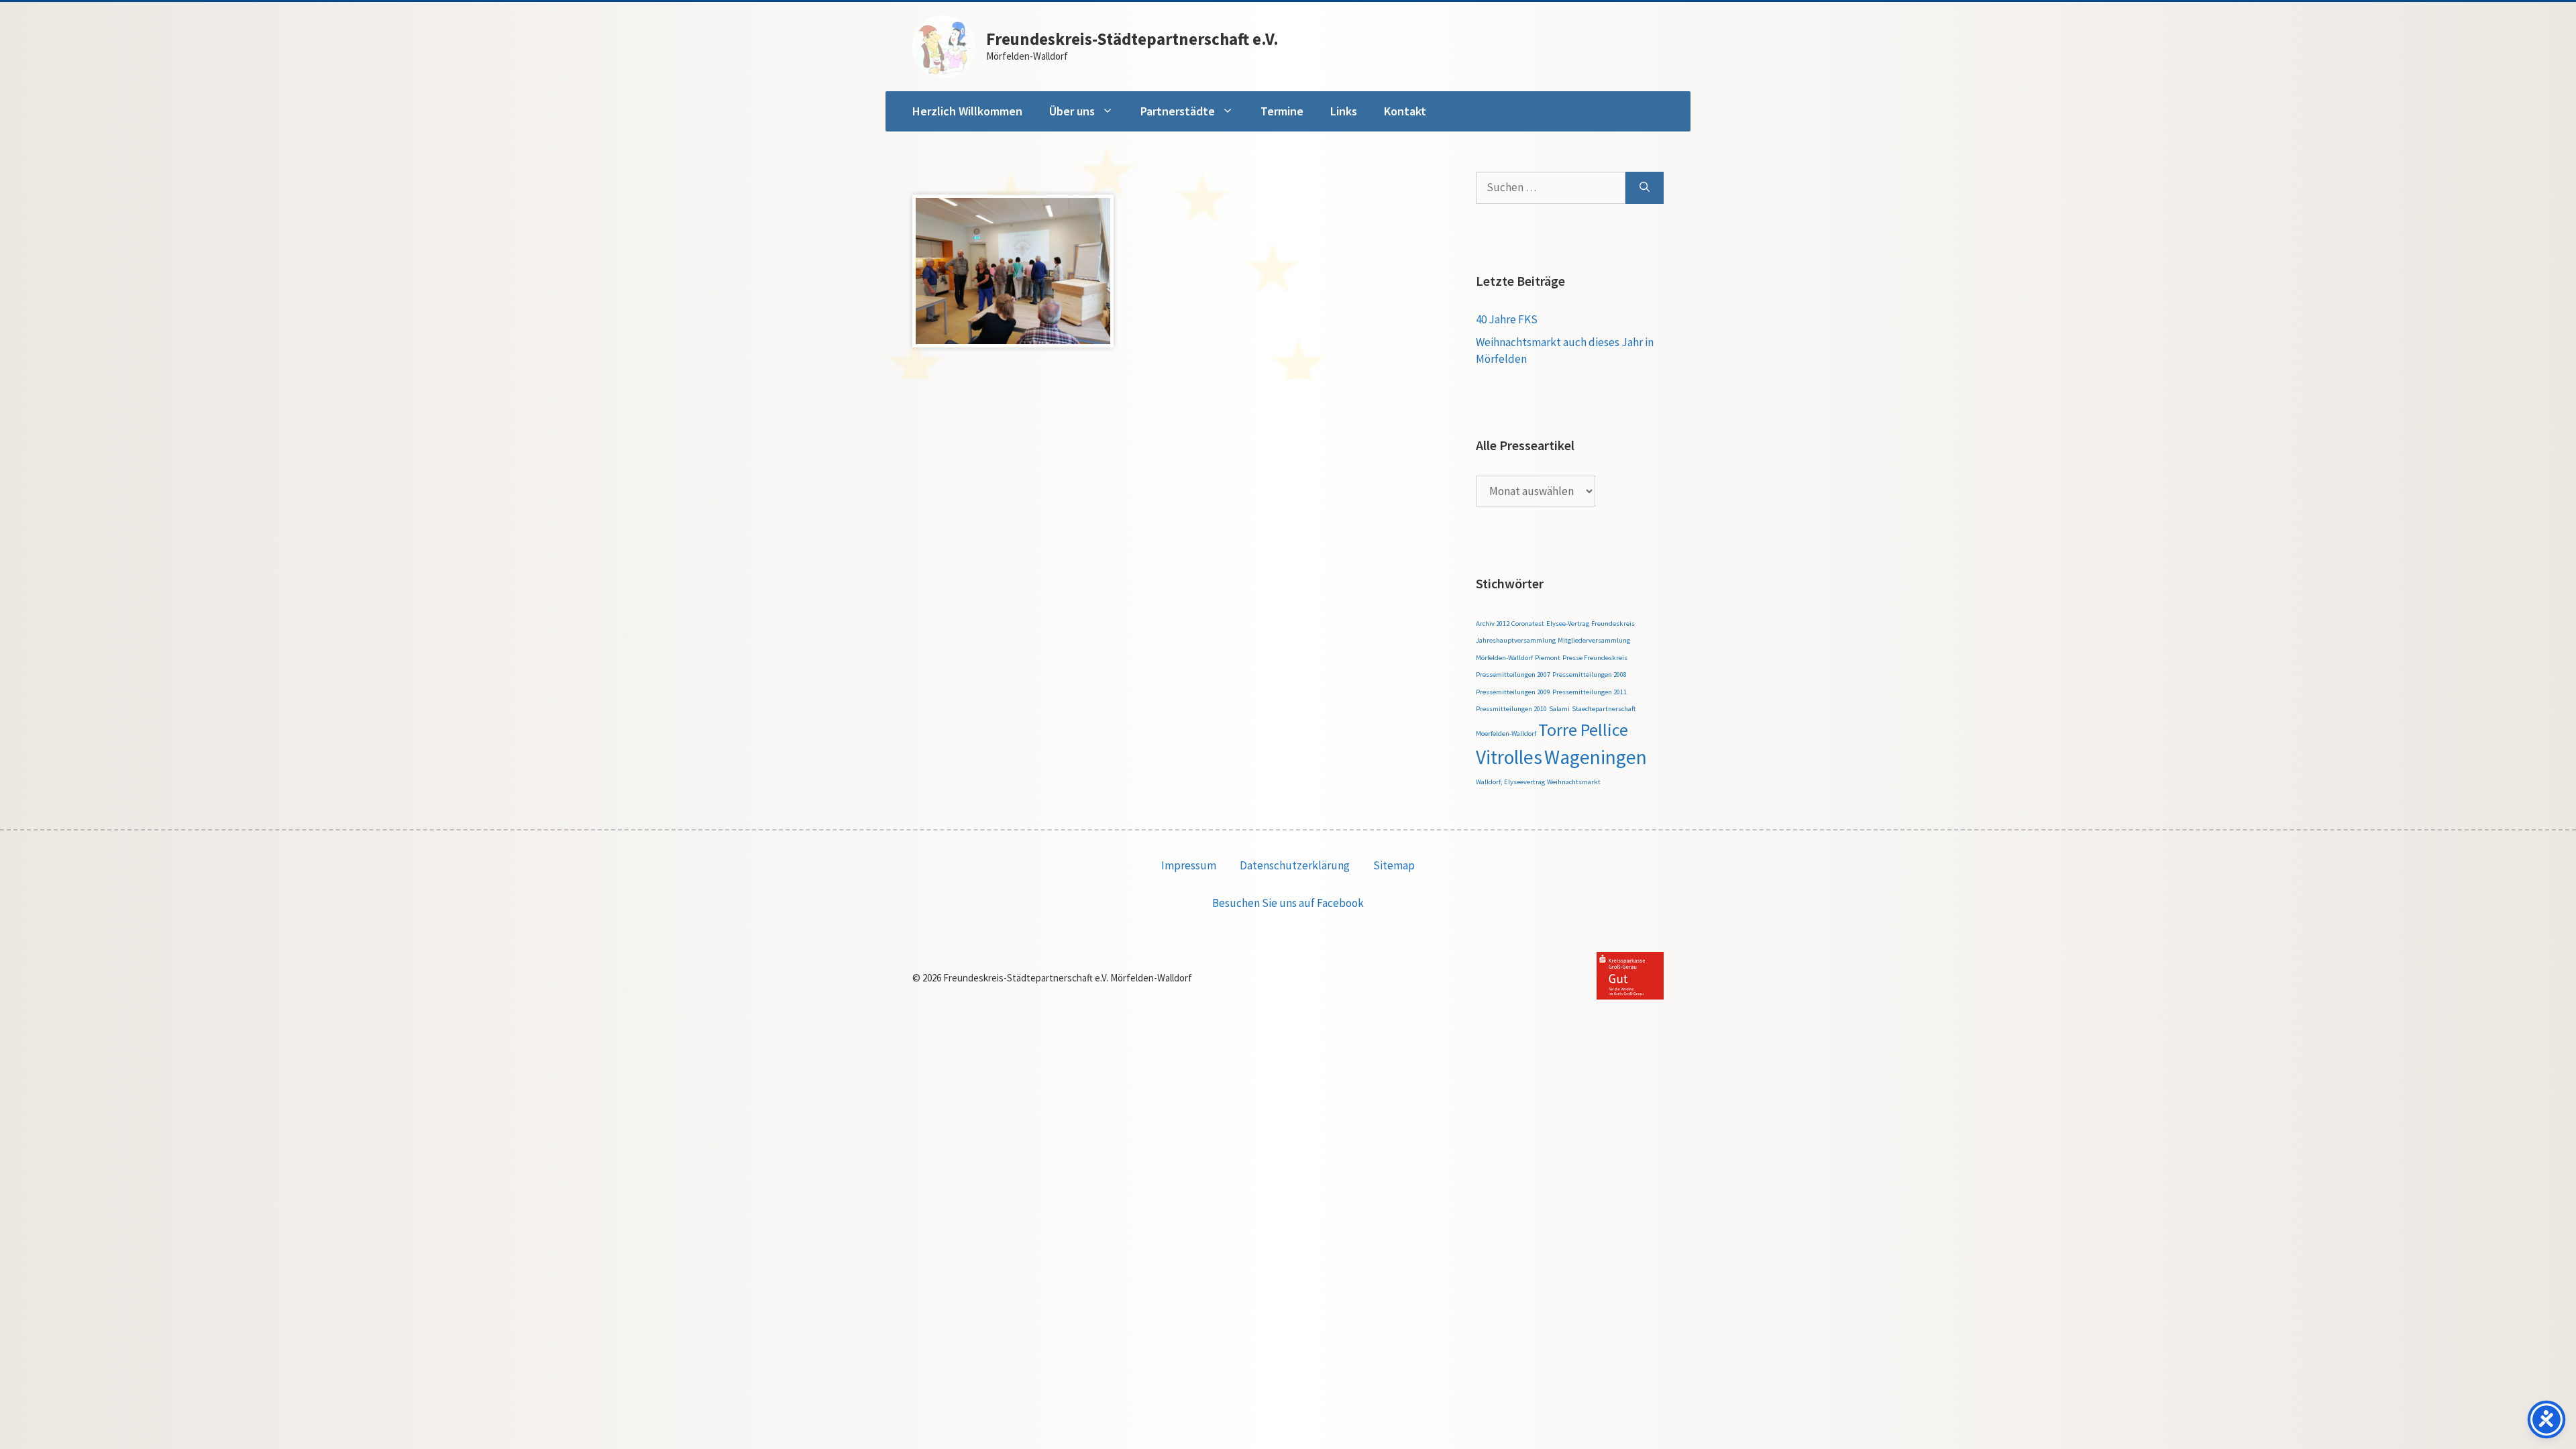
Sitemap (1394, 865)
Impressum (1189, 865)
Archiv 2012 (1493, 624)
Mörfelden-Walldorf (1504, 658)
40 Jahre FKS (1507, 319)
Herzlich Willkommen (967, 111)
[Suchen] (1645, 188)
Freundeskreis (1613, 624)
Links (1344, 111)
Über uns (1072, 111)
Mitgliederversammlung (1594, 640)
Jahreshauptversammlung (1516, 640)
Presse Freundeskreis (1595, 658)
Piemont (1548, 658)
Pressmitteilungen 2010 (1511, 709)
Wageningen (1596, 757)
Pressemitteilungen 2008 (1590, 675)
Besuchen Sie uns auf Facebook (1288, 903)
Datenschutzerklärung (1295, 865)
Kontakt (1405, 111)
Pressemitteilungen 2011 (1590, 692)
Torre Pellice (1583, 730)
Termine (1282, 111)
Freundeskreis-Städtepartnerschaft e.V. (1132, 39)
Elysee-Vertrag (1568, 624)
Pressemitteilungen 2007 (1513, 675)
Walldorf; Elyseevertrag (1510, 782)
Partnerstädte (1178, 111)
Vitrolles (1509, 757)
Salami (1559, 709)
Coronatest (1528, 624)
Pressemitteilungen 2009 (1513, 692)
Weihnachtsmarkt (1574, 782)
